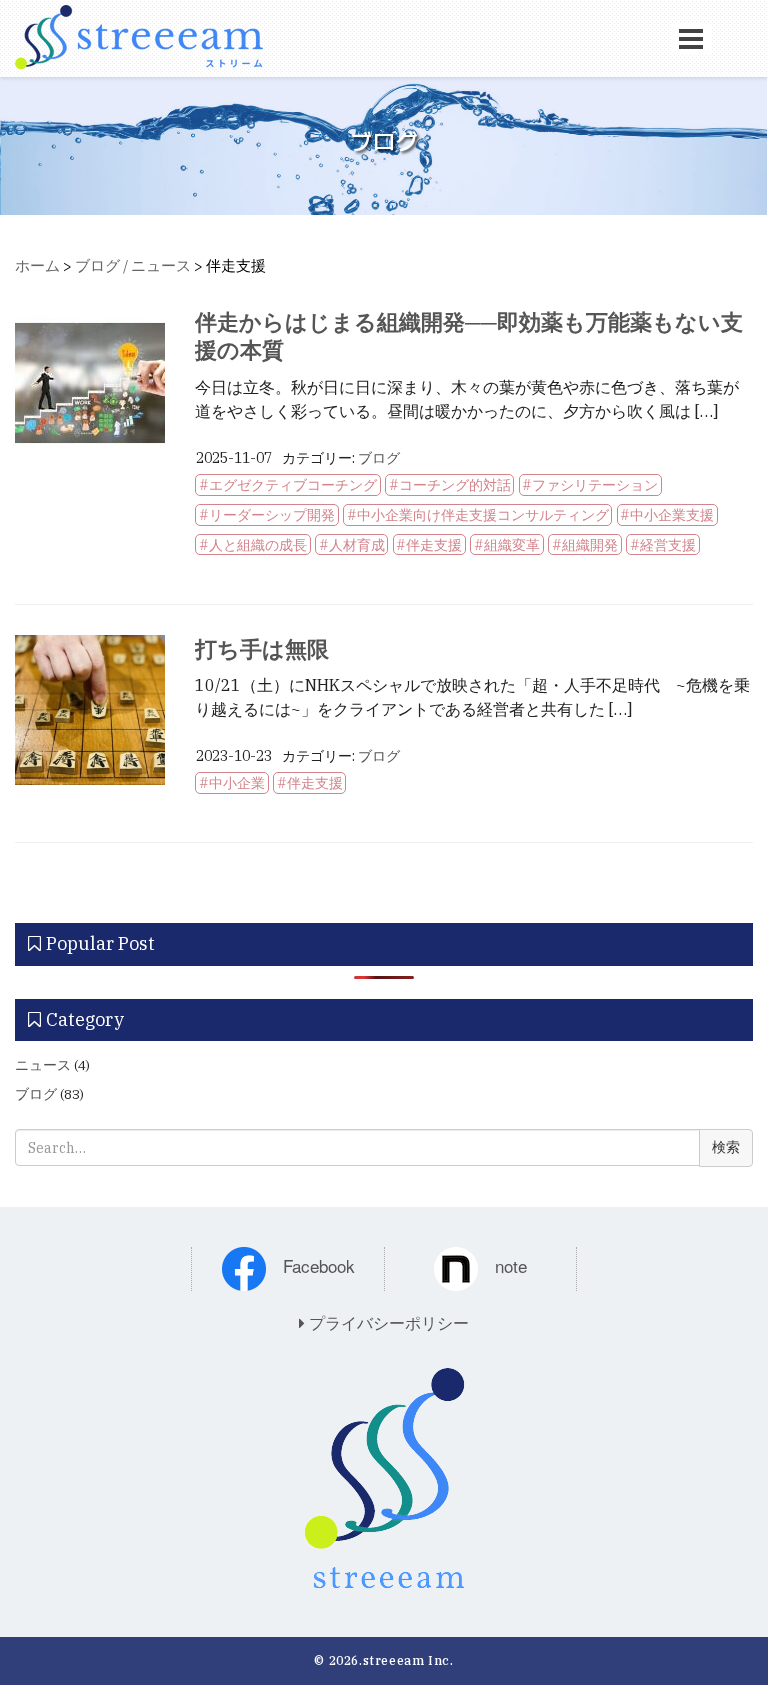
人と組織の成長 (258, 545)
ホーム (37, 265)
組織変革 (512, 545)
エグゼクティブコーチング (293, 485)
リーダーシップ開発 (272, 515)
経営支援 (668, 545)
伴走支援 (434, 545)
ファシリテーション (595, 485)
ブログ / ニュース (133, 265)
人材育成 (357, 545)
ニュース (43, 1065)
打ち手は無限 (262, 648)
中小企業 (237, 783)
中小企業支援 (672, 515)
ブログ (379, 458)
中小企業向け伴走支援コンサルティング (483, 515)
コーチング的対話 (455, 485)
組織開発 (590, 545)
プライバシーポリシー (387, 1323)
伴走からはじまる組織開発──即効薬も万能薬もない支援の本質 (469, 336)
